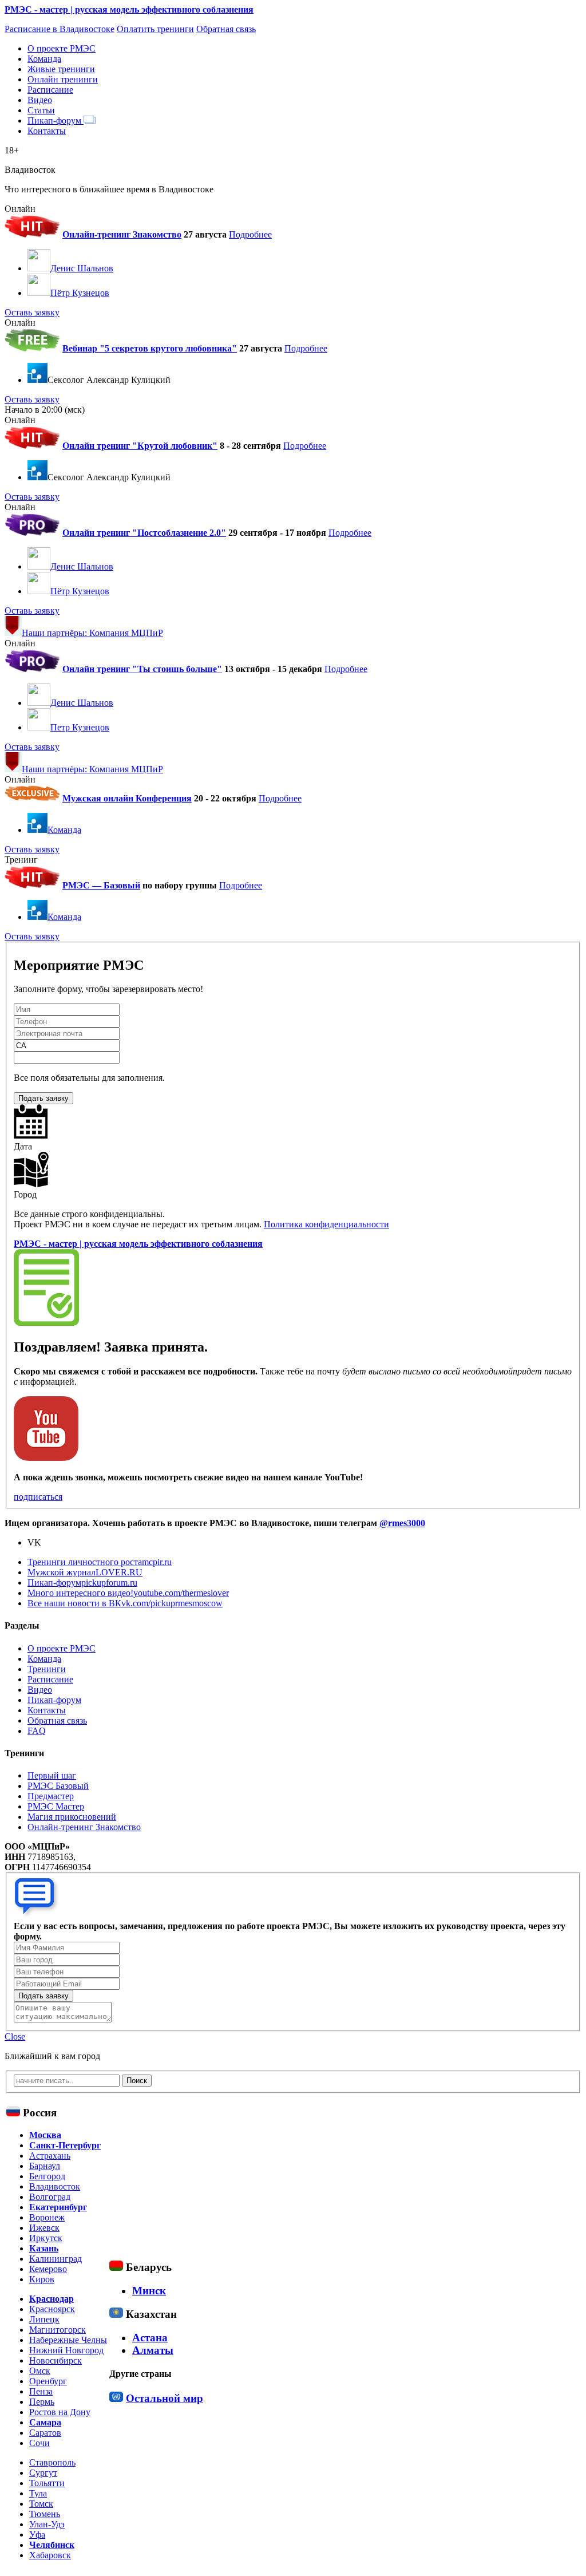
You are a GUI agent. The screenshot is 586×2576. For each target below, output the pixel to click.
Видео (40, 100)
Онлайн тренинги (63, 79)
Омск (40, 2371)
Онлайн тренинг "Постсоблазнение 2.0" (144, 533)
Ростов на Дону (60, 2412)
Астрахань (50, 2156)
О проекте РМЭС (62, 48)
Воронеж (47, 2217)
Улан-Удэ (47, 2524)
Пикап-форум (56, 120)
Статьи (41, 110)
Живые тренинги (61, 69)
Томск (41, 2504)
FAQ (37, 1731)
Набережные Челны (68, 2340)
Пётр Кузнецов (80, 293)
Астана (150, 2338)
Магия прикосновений (72, 1817)
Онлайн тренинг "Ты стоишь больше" (142, 669)
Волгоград (50, 2197)
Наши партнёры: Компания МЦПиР (92, 633)
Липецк (44, 2319)
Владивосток (55, 2186)
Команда (44, 59)
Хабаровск (50, 2555)
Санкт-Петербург (65, 2145)
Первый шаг (52, 1775)
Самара (45, 2422)
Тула (38, 2493)
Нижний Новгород (66, 2350)
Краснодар (52, 2299)
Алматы (153, 2350)
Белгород (47, 2176)
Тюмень (45, 2514)
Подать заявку (43, 1098)
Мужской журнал (85, 1572)
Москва (45, 2135)
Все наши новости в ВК (125, 1603)
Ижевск (44, 2228)
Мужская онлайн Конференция (127, 798)
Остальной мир (165, 2398)
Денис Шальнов (82, 268)
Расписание (50, 90)
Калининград (56, 2259)
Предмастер (51, 1796)
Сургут (43, 2473)
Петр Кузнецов (80, 727)
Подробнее (250, 234)
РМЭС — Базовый (101, 885)
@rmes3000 (402, 1523)
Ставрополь (52, 2462)
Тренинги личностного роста (100, 1562)
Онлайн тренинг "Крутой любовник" (140, 446)
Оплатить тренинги (155, 29)
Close (15, 2036)
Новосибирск (56, 2360)
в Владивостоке (60, 29)
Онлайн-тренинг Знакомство (122, 234)
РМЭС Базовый (58, 1786)
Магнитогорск (58, 2330)
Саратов (45, 2433)
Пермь (42, 2402)
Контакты (47, 131)
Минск (149, 2291)
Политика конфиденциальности (326, 1224)
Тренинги (47, 1669)
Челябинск (52, 2545)
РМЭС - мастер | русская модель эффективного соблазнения (129, 9)
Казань (44, 2248)
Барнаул (45, 2166)
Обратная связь (226, 29)
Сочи (39, 2443)
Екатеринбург (58, 2207)
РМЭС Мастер (56, 1806)
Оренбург (48, 2381)
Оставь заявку (32, 312)
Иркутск (46, 2238)
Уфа (37, 2534)
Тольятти (47, 2483)
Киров (42, 2279)
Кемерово (48, 2269)
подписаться (38, 1497)
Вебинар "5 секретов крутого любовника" (150, 348)
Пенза (41, 2391)
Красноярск (52, 2309)
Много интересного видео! (128, 1593)
